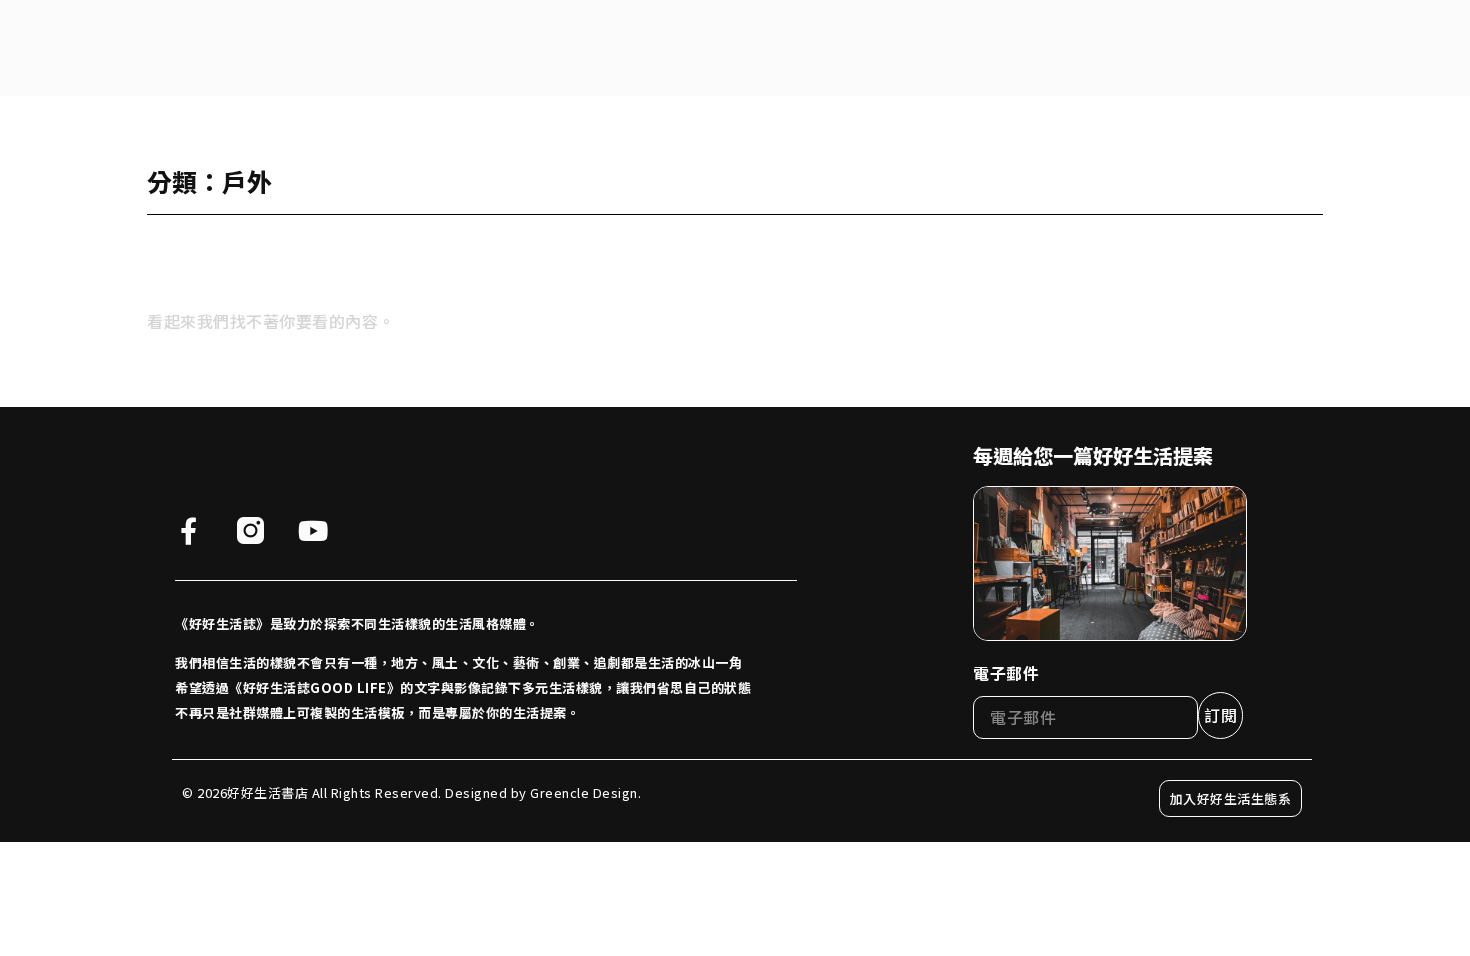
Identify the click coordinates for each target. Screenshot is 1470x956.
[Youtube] (312, 530)
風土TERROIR (750, 47)
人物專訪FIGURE (510, 47)
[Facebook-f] (188, 530)
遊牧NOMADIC (983, 47)
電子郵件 (1006, 673)
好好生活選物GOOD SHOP (1351, 47)
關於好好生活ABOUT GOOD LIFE (323, 47)
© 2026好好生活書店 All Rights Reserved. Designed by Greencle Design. (411, 792)
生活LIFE (634, 47)
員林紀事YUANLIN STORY (1156, 47)
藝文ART (866, 47)
